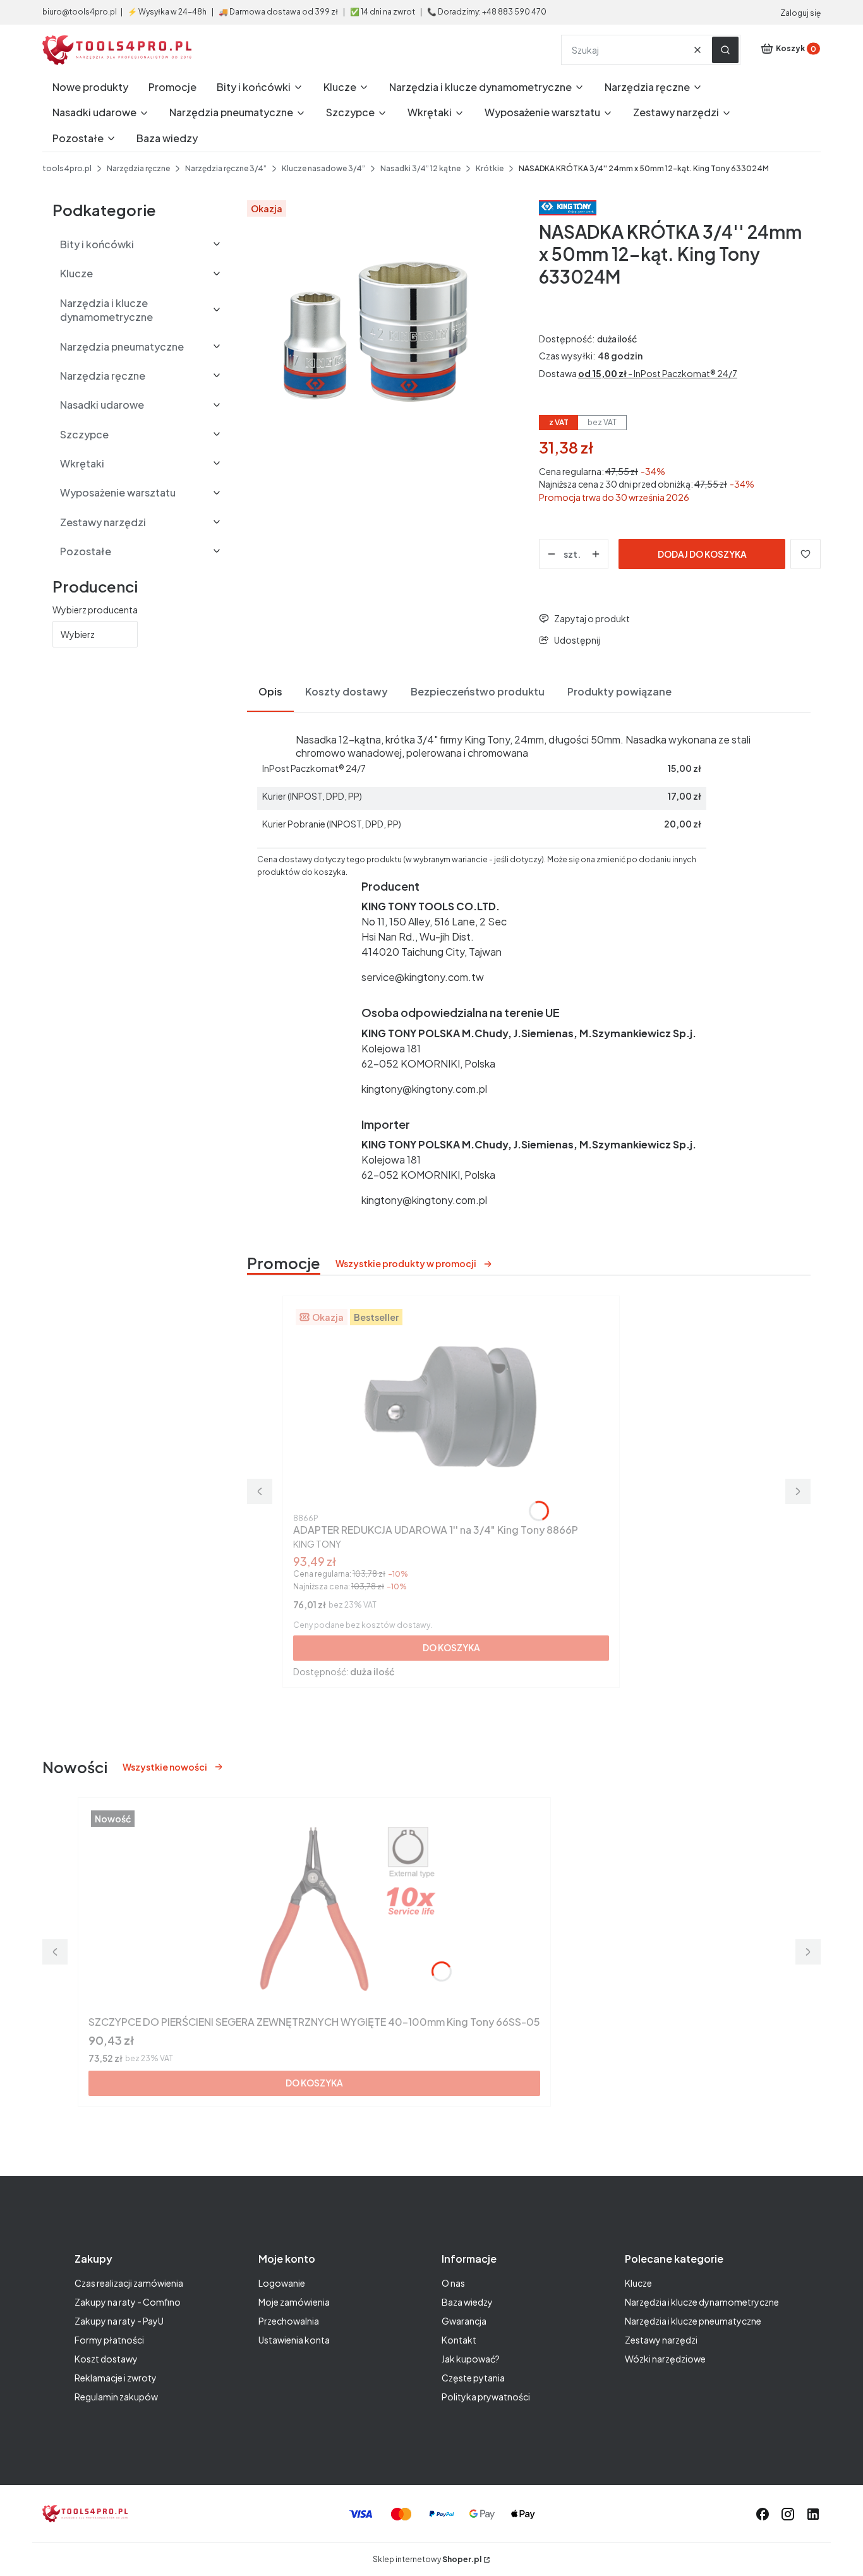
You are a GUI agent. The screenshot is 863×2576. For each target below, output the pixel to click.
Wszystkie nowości (165, 1767)
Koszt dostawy (106, 2359)
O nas (453, 2283)
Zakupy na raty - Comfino (128, 2302)
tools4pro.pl (67, 168)
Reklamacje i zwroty (116, 2378)
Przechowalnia (289, 2321)
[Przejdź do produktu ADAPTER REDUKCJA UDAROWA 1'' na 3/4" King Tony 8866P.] (451, 1407)
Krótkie (490, 168)
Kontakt (459, 2340)
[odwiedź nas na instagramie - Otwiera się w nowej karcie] (788, 2514)
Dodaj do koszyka (702, 554)
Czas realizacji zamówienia (129, 2283)
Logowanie (282, 2283)
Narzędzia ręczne (138, 168)
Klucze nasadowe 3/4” (323, 168)
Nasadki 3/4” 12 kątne (420, 168)
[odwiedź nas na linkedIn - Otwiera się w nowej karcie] (813, 2514)
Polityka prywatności (486, 2397)
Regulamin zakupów (116, 2397)
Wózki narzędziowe (665, 2359)
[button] (725, 50)
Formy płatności (109, 2340)
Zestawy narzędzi (661, 2340)
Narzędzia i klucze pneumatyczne (693, 2321)
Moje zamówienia (294, 2302)
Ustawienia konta (294, 2340)
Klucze (638, 2283)
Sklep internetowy (427, 2559)
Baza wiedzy (467, 2302)
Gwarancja (464, 2321)
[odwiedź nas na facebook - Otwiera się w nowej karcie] (763, 2514)
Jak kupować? (471, 2359)
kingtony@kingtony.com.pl (424, 1089)
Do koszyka (451, 1647)
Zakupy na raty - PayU (119, 2321)
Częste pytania (473, 2378)
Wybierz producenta (95, 610)
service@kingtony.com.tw (423, 977)
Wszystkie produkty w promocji (406, 1263)
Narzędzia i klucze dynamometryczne (702, 2302)
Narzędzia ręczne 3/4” (226, 168)
